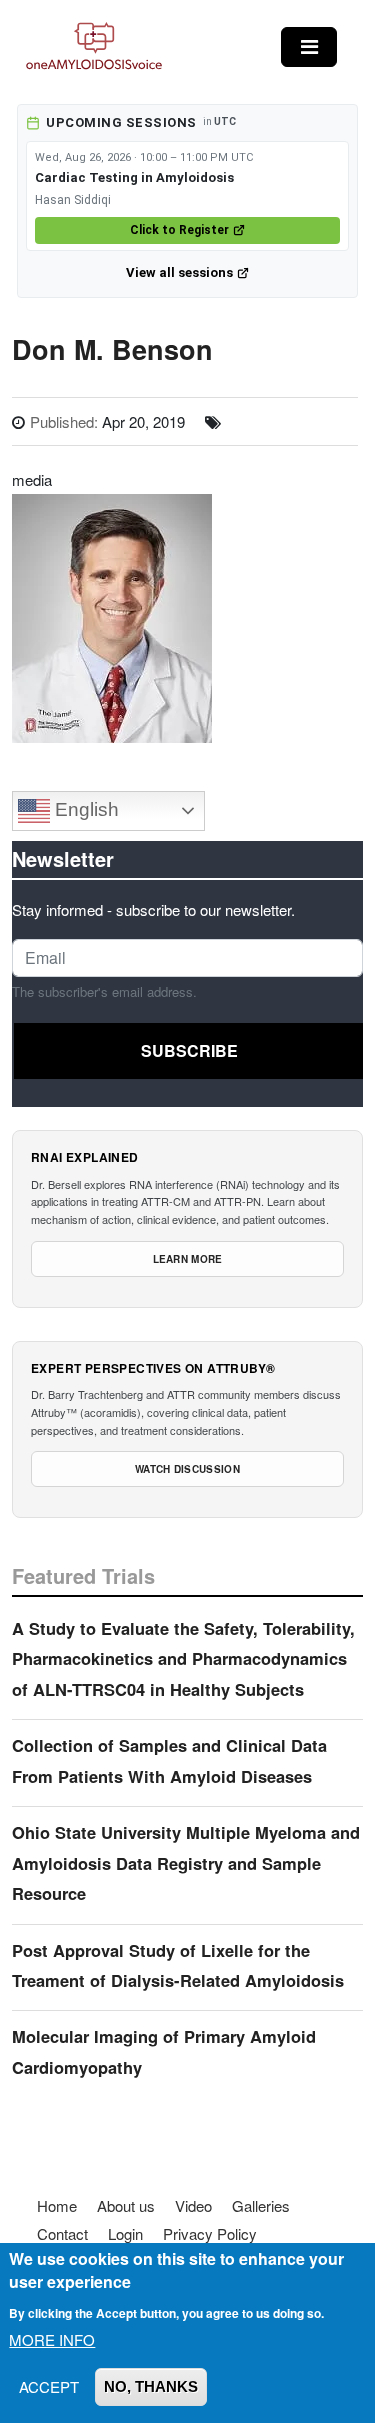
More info (52, 2339)
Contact (62, 2233)
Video (193, 2205)
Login (125, 2233)
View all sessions (179, 272)
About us (126, 2205)
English (84, 809)
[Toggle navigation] (309, 47)
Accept (49, 2386)
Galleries (261, 2205)
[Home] (94, 47)
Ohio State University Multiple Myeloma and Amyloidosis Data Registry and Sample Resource (186, 1862)
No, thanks (151, 2386)
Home (57, 2205)
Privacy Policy (210, 2233)
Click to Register (179, 230)
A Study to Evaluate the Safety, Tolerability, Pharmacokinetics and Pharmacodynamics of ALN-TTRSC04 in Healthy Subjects (183, 1658)
